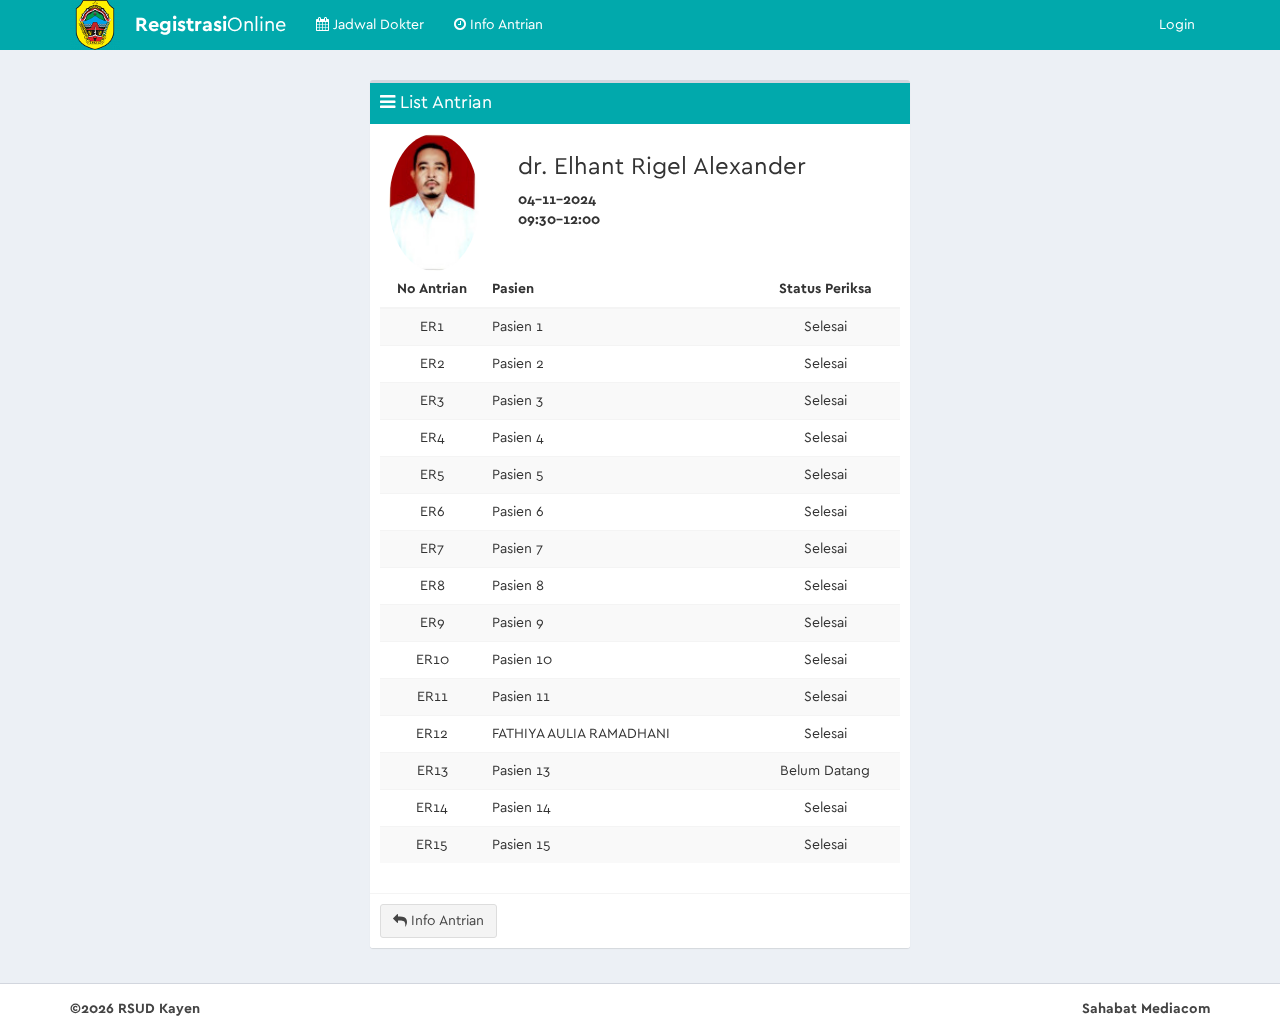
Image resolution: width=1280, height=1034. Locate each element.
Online (210, 25)
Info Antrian (504, 25)
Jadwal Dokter (376, 25)
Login (1177, 25)
